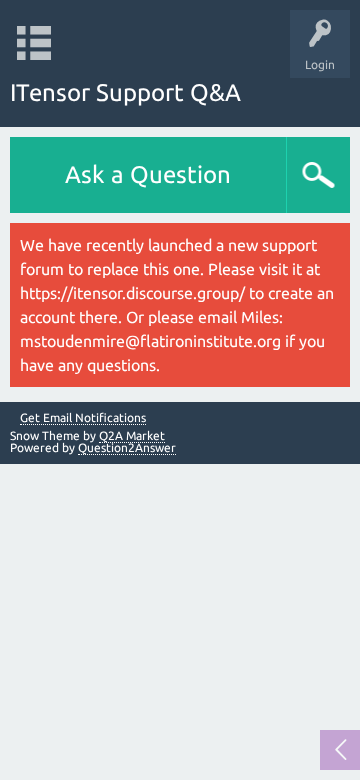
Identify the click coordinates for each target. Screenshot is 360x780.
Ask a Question (148, 174)
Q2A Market (132, 435)
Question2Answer (127, 447)
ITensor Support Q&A (125, 92)
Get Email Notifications (83, 418)
